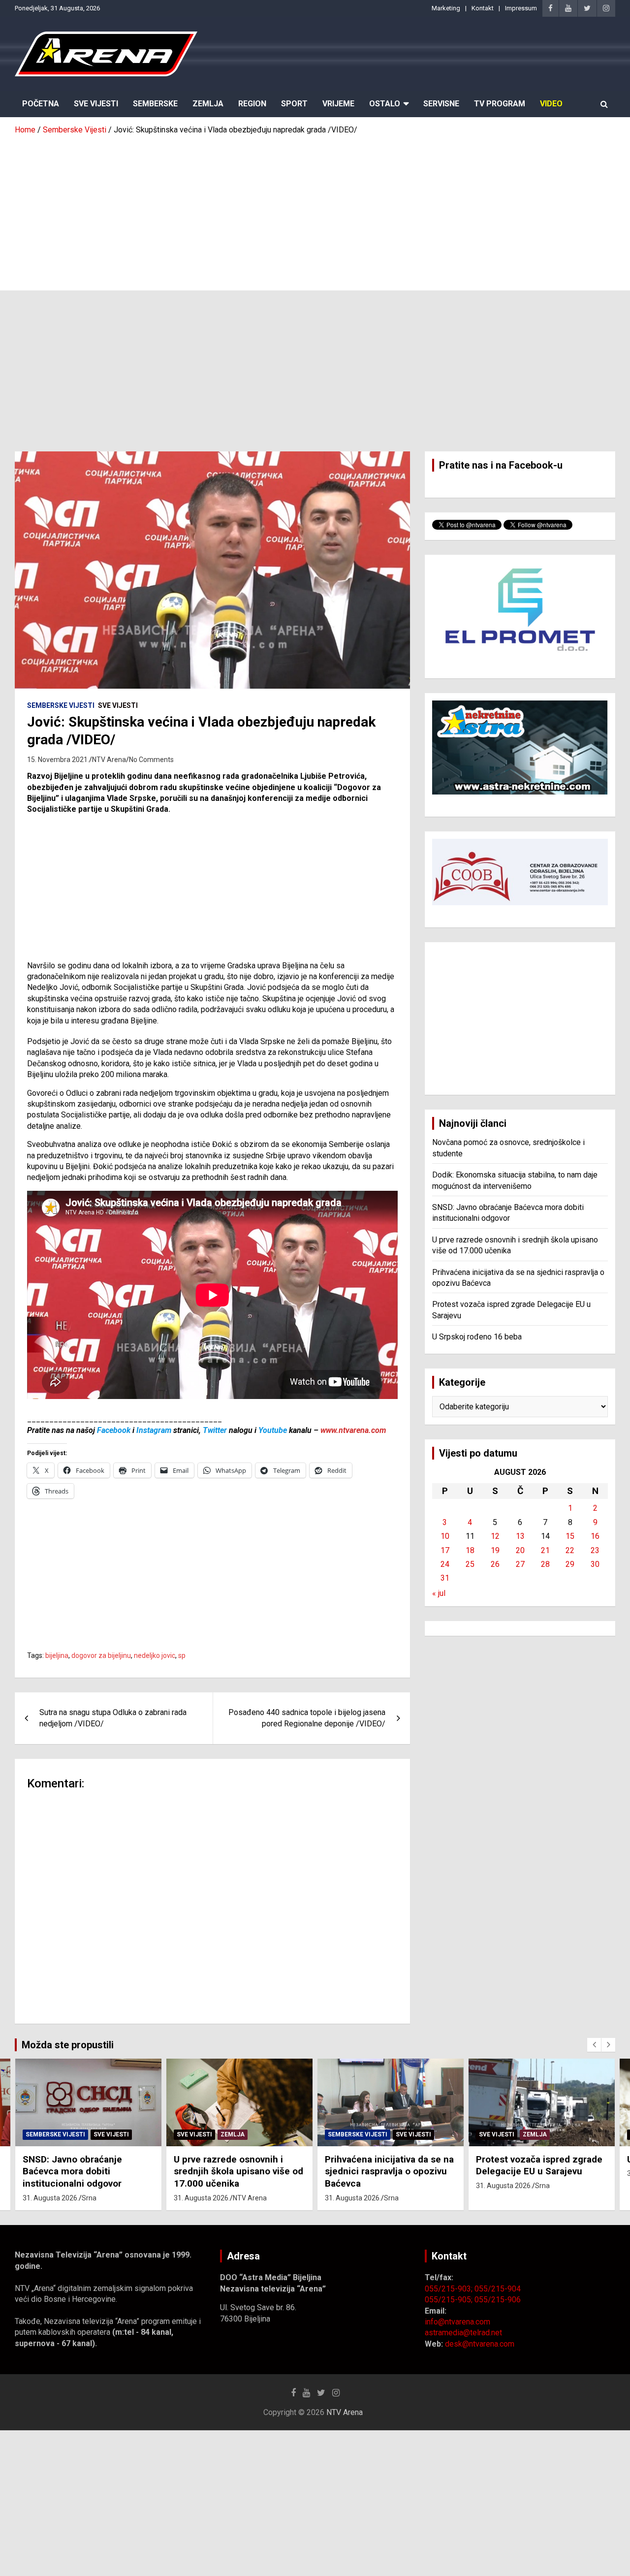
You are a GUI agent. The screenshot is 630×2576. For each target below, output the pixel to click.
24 (445, 1564)
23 (595, 1550)
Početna (41, 104)
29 (570, 1564)
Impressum (521, 8)
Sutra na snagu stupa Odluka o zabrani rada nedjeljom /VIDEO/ (113, 1718)
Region (252, 104)
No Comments (151, 760)
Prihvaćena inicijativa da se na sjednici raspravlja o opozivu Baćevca (238, 2171)
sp (182, 1655)
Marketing (446, 8)
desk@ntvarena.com (480, 2344)
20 (520, 1550)
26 (495, 1564)
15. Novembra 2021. (58, 760)
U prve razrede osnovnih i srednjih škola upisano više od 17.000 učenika (87, 2171)
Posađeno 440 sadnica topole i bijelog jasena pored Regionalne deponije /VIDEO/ (307, 1718)
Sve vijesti (118, 705)
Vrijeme (338, 104)
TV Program (500, 104)
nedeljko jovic (155, 1655)
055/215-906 (498, 2300)
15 (570, 1536)
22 (570, 1550)
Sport (294, 104)
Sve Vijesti (96, 104)
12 (495, 1536)
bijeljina (57, 1655)
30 (595, 1564)
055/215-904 (498, 2289)
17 (445, 1550)
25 (470, 1564)
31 (445, 1578)
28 (545, 1564)
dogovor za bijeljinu (101, 1655)
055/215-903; (450, 2289)
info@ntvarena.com (457, 2322)
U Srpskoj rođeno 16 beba (477, 1337)
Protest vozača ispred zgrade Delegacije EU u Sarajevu (388, 2165)
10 (445, 1536)
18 (470, 1550)
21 (545, 1550)
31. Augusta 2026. (51, 2198)
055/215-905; (450, 2300)
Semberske (155, 104)
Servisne (441, 104)
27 (520, 1564)
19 (495, 1550)
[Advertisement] (315, 209)
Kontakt (483, 8)
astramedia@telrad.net (463, 2333)
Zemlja (208, 104)
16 (595, 1536)
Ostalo (385, 104)
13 (520, 1536)
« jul (439, 1593)
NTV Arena (109, 760)
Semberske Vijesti (61, 705)
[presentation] (594, 2045)
